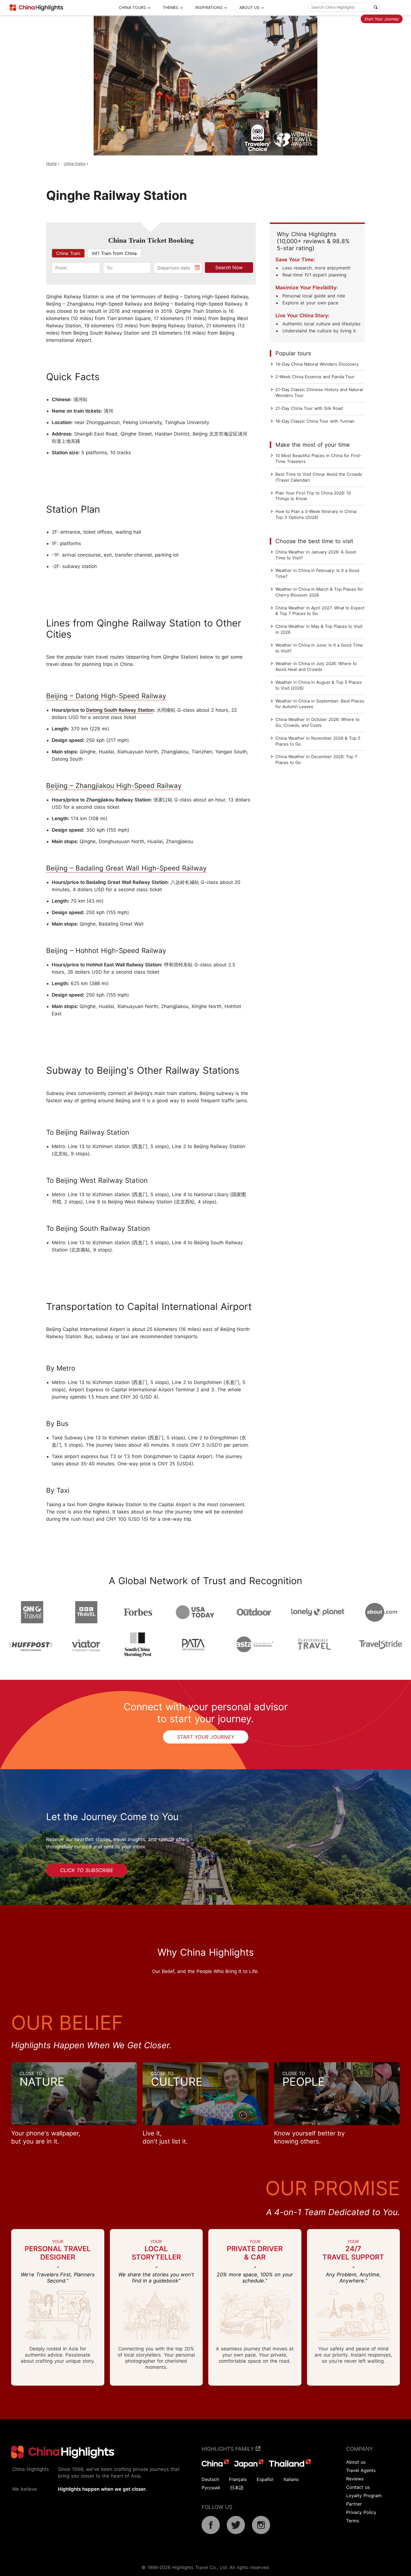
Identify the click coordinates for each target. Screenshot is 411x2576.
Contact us (358, 2487)
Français (238, 2479)
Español (265, 2479)
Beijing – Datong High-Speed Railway (106, 696)
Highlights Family (229, 2449)
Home (51, 163)
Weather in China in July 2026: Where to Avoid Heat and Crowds (316, 666)
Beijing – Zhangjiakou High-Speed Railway (114, 786)
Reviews (355, 2479)
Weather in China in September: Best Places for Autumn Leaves (320, 704)
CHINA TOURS (132, 7)
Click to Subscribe (87, 1870)
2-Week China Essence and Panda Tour (315, 377)
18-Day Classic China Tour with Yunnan (315, 421)
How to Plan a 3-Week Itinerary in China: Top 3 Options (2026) (316, 514)
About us (356, 2462)
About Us (249, 7)
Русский (211, 2488)
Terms (353, 2521)
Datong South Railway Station (120, 710)
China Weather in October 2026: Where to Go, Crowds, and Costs (317, 722)
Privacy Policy (361, 2512)
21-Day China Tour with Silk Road (309, 408)
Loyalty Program (364, 2495)
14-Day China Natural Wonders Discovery (317, 364)
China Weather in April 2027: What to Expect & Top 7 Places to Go (320, 611)
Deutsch (210, 2479)
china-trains (75, 163)
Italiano (291, 2479)
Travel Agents (361, 2470)
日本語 (237, 2488)
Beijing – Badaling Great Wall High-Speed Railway (126, 868)
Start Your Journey (382, 19)
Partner (354, 2504)
